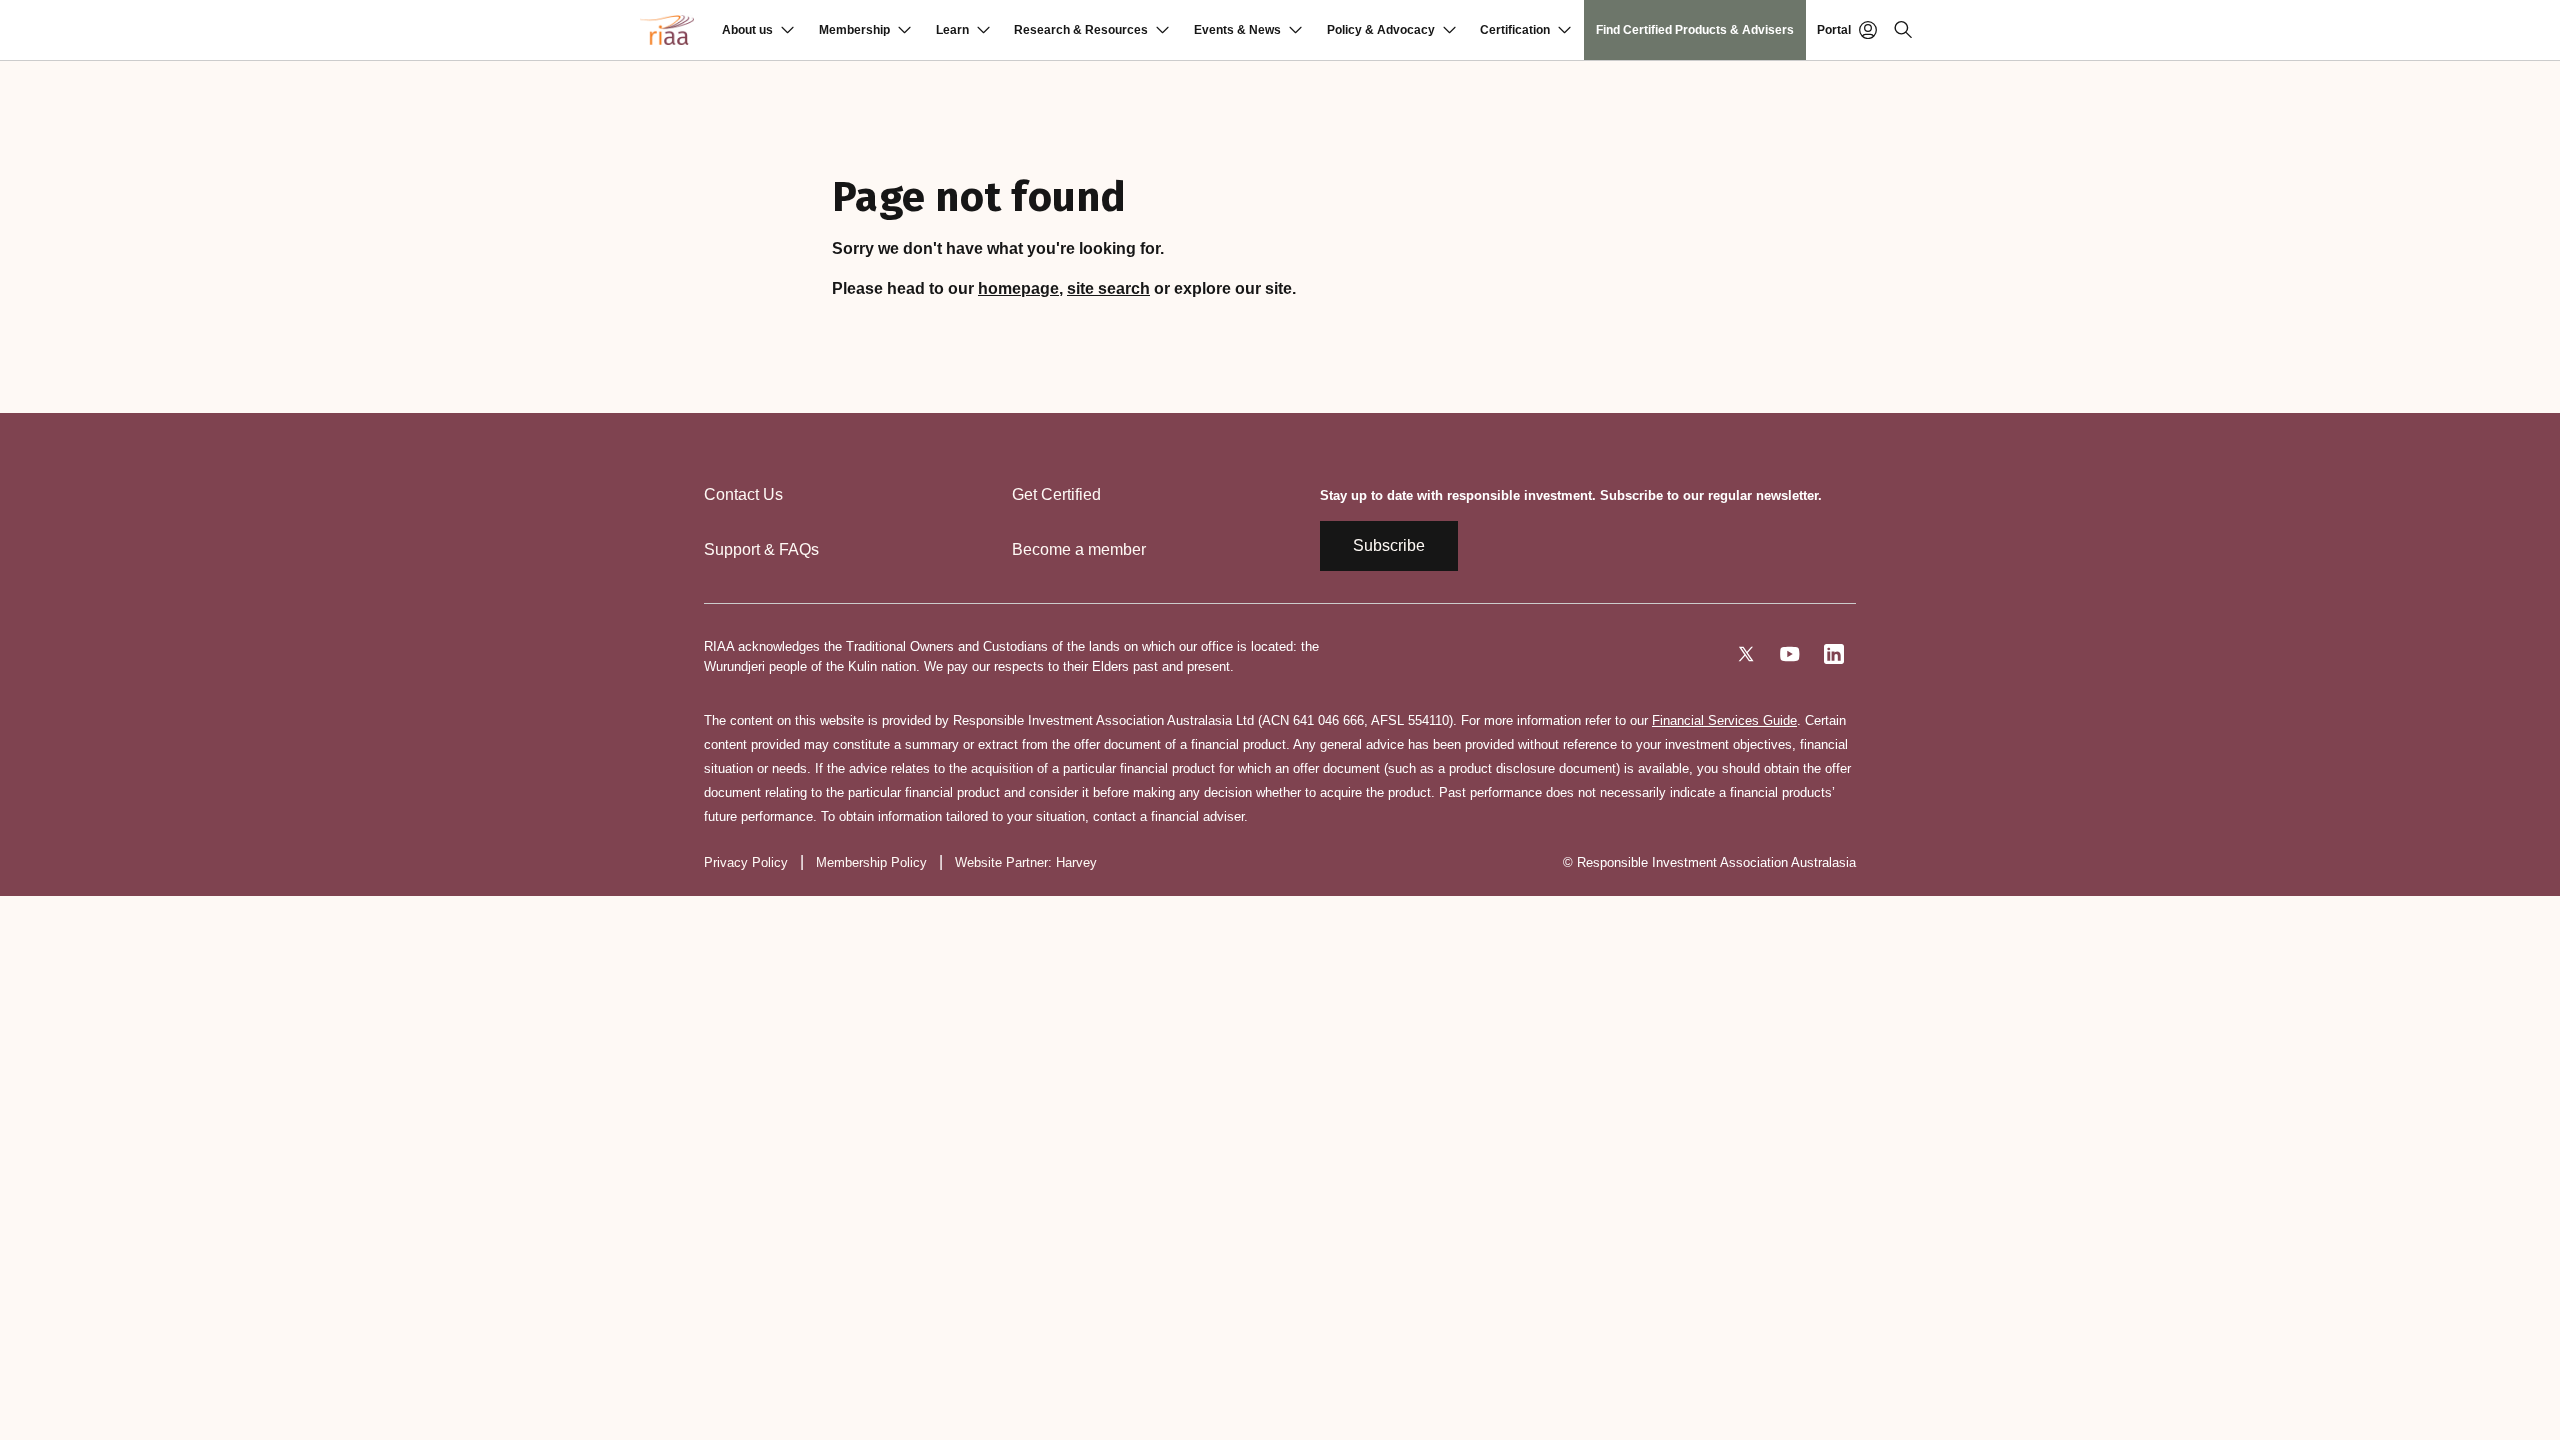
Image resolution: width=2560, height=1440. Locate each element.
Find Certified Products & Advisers (1695, 30)
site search (1108, 288)
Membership (854, 30)
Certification (1515, 30)
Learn (952, 30)
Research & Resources (1081, 30)
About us (747, 30)
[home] (667, 30)
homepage (1018, 288)
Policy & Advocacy (1381, 30)
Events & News (1237, 30)
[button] (758, 30)
